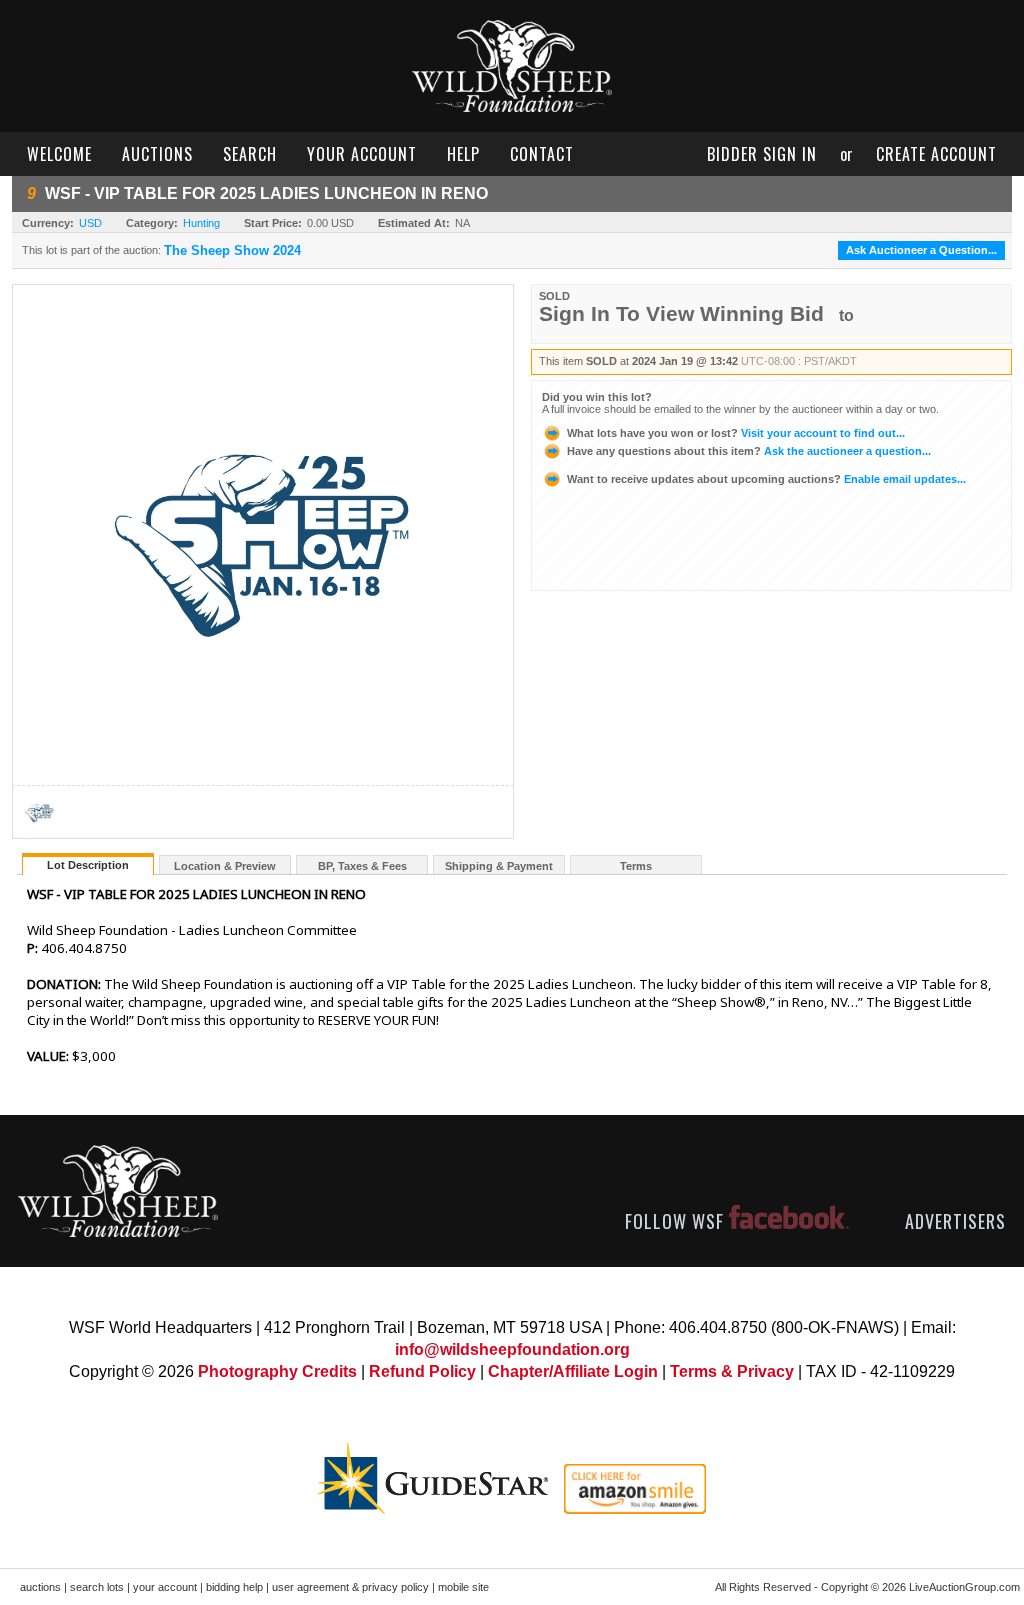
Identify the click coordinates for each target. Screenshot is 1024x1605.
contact (542, 154)
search (250, 154)
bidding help (234, 1587)
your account (362, 154)
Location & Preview (225, 866)
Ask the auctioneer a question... (749, 451)
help (463, 154)
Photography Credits (277, 1371)
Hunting (201, 223)
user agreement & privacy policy (350, 1587)
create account (936, 154)
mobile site (463, 1587)
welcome (59, 154)
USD (90, 223)
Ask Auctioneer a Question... (921, 250)
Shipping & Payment (499, 866)
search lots (97, 1587)
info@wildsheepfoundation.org (512, 1349)
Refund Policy (422, 1371)
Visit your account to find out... (736, 433)
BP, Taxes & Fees (362, 866)
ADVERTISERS (955, 1221)
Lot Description (88, 865)
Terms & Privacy (732, 1371)
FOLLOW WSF (677, 1221)
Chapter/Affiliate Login (573, 1371)
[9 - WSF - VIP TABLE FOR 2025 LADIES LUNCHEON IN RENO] (39, 832)
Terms (636, 866)
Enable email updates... (766, 479)
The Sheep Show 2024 (232, 251)
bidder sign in (762, 154)
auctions (157, 154)
